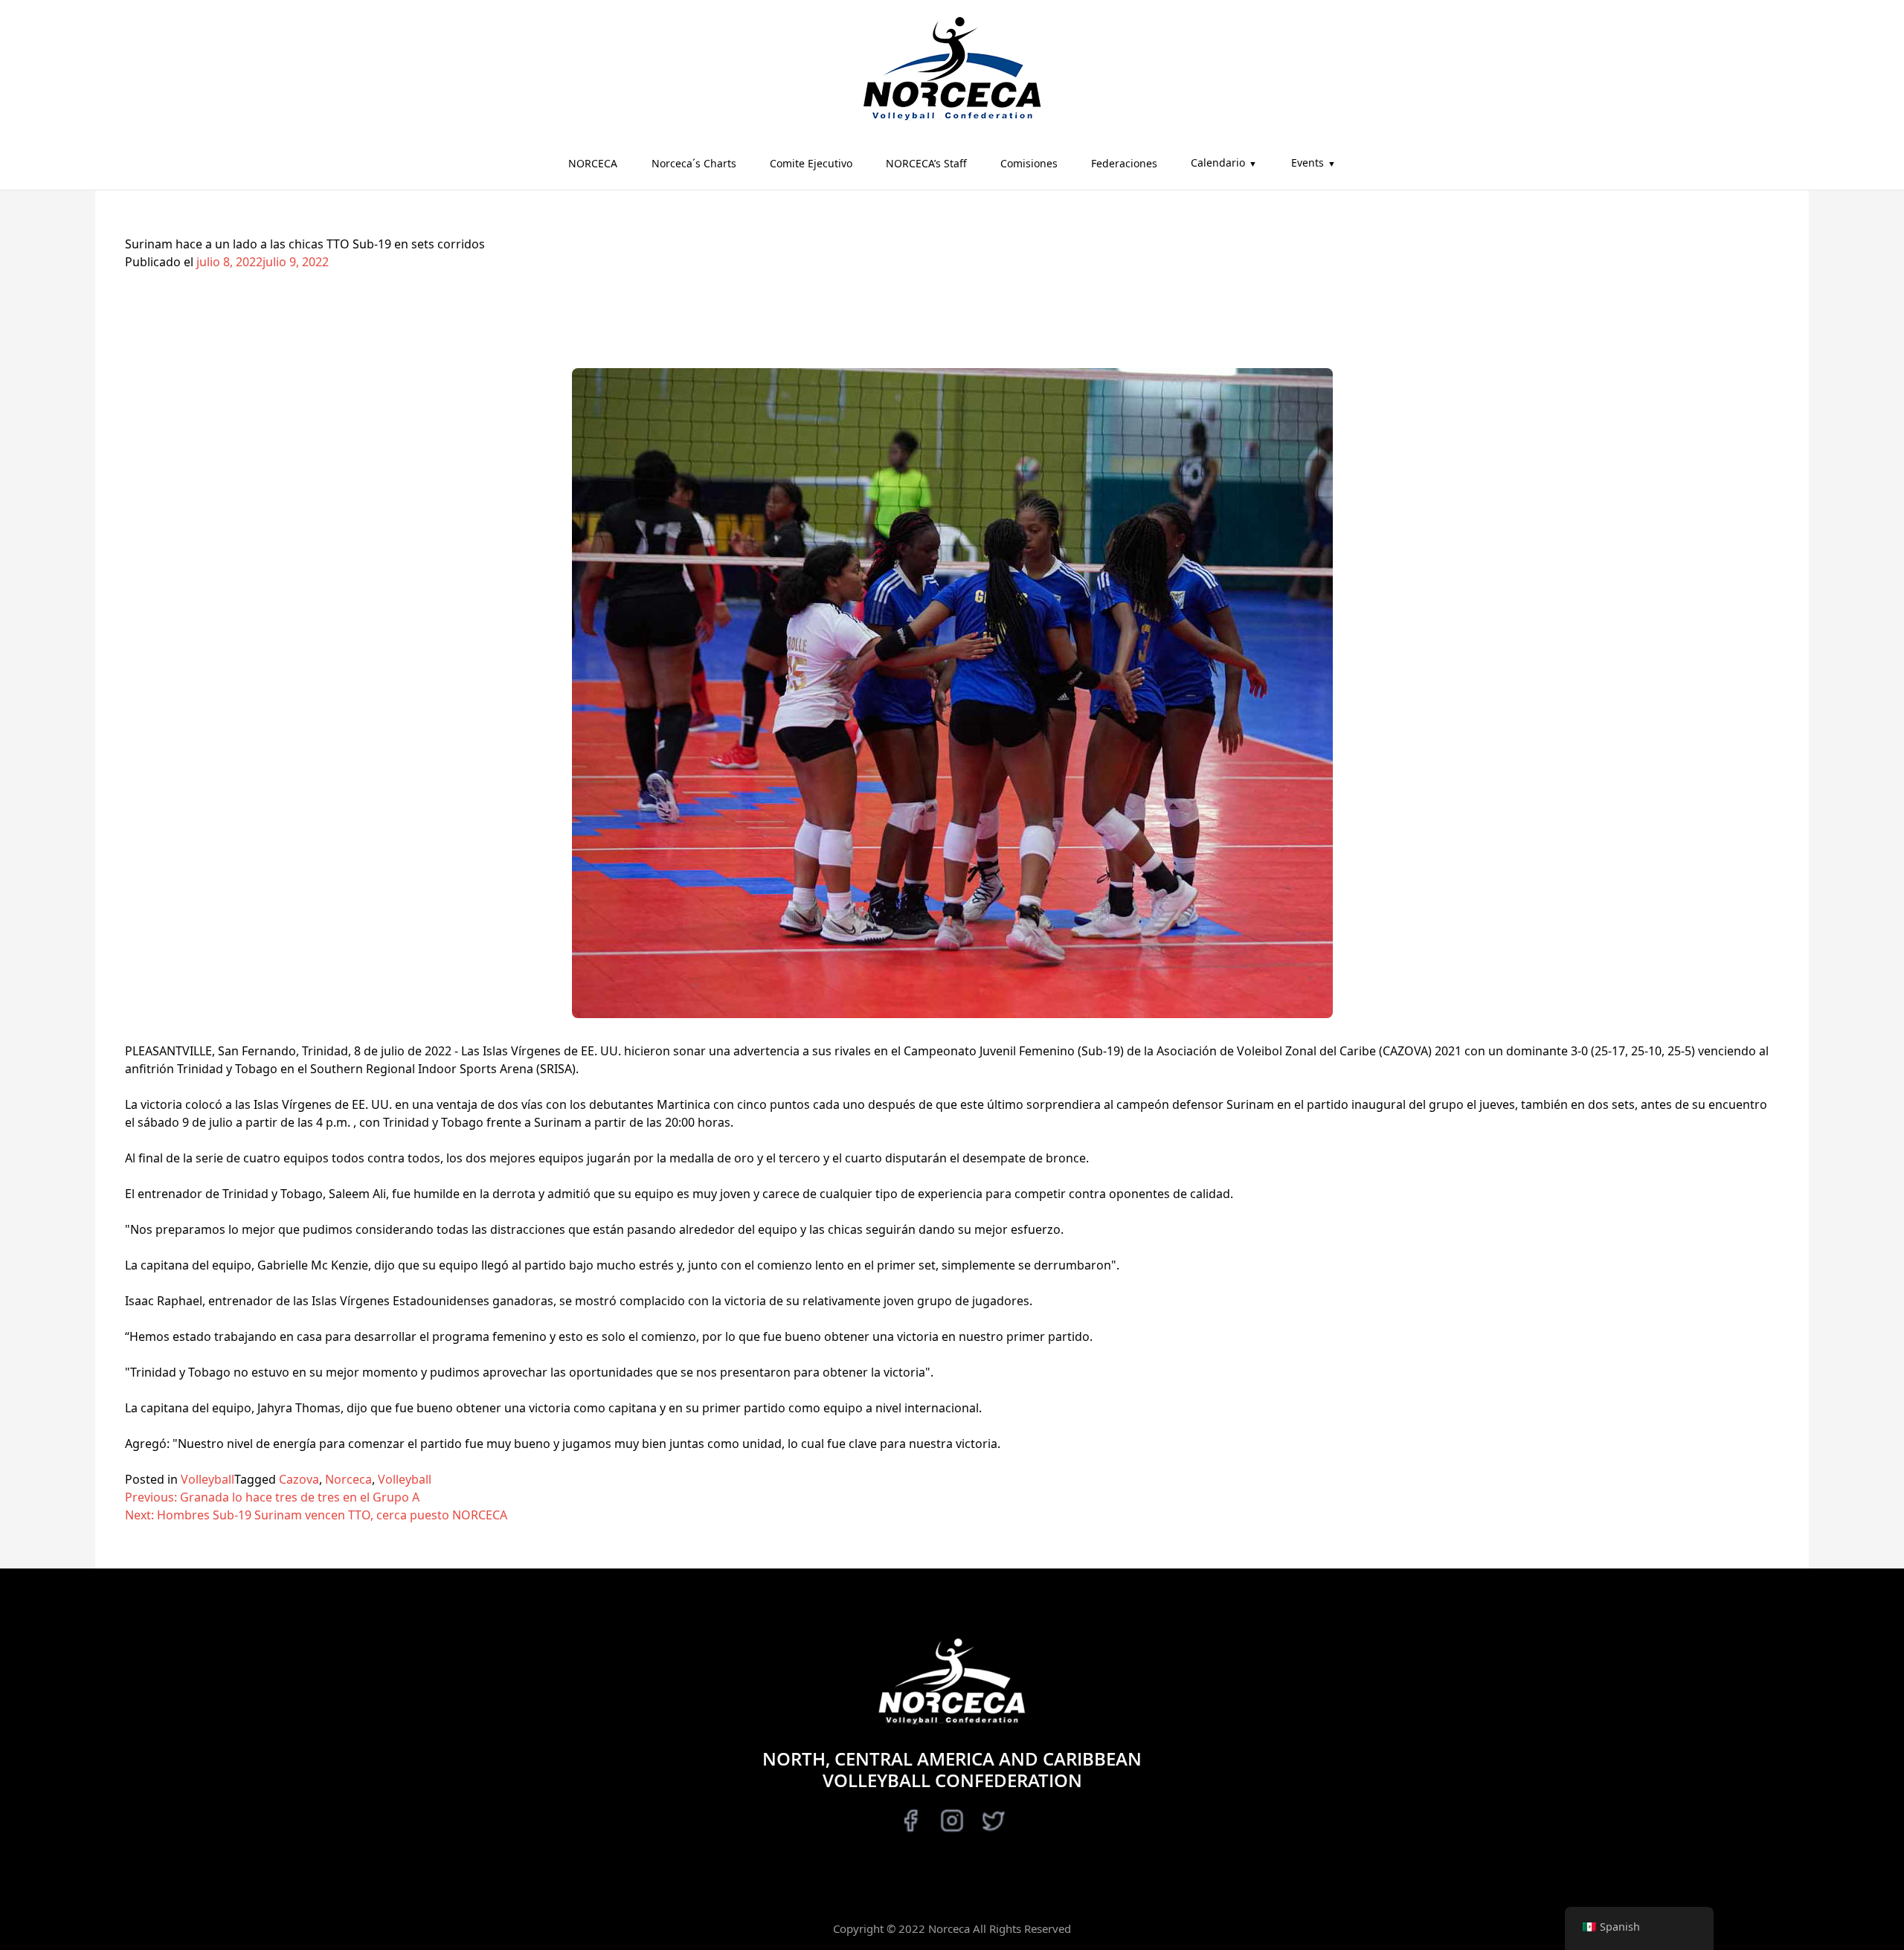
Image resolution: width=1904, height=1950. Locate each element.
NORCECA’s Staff (926, 163)
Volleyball (208, 1479)
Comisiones (1029, 163)
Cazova (299, 1479)
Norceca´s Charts (694, 163)
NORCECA (593, 163)
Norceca (348, 1479)
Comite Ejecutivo (811, 163)
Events (1308, 162)
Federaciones (1124, 163)
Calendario (1218, 162)
